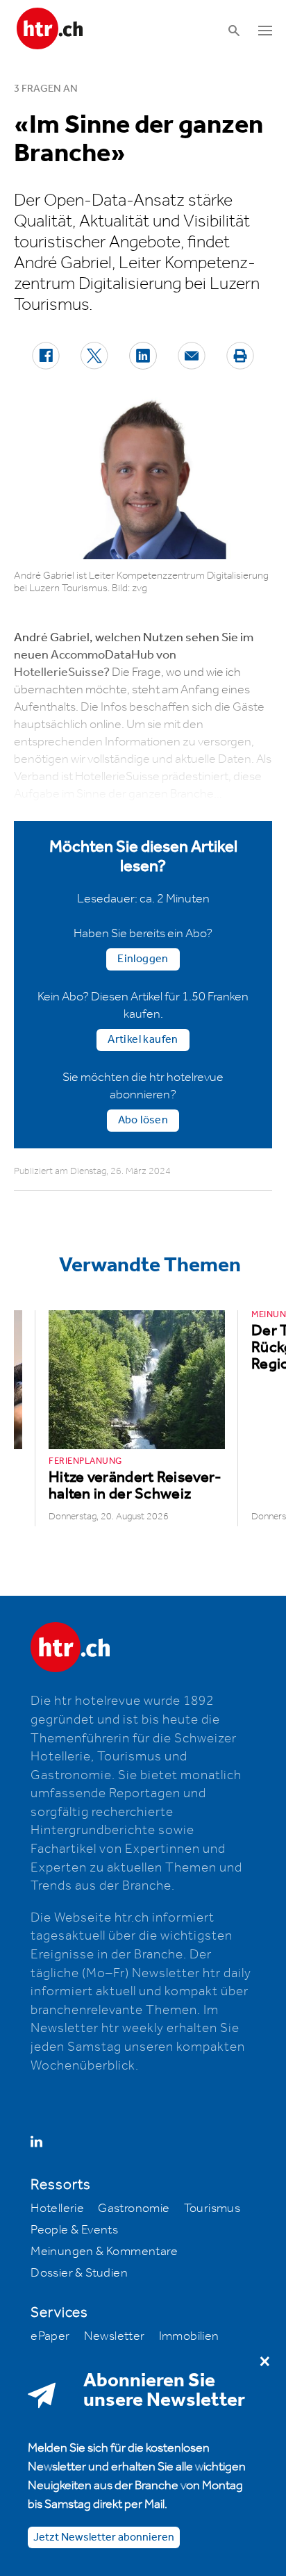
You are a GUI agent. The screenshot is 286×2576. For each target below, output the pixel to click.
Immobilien (189, 2336)
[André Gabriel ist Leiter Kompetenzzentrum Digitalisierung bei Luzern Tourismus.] (143, 478)
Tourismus (212, 2208)
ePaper (50, 2336)
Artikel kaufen (143, 1040)
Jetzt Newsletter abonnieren (104, 2537)
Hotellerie (57, 2208)
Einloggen (143, 959)
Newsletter (115, 2336)
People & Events (74, 2230)
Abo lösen (143, 1120)
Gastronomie (134, 2208)
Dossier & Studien (79, 2273)
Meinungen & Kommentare (104, 2252)
